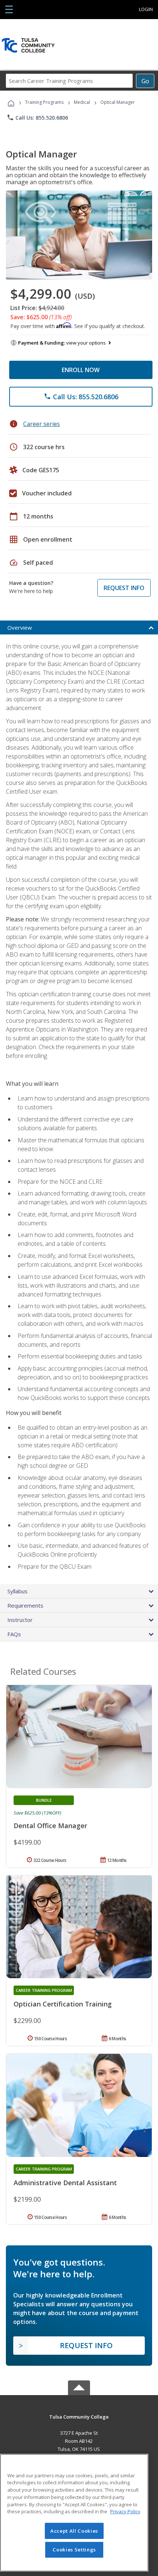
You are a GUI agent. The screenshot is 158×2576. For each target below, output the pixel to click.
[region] (74, 2513)
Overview (20, 627)
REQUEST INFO (124, 588)
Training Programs (44, 102)
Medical (82, 102)
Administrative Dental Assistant (65, 2183)
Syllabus (17, 1591)
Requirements (25, 1605)
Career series (42, 424)
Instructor (20, 1620)
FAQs (14, 1634)
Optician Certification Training (63, 2004)
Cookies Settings (74, 2550)
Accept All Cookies (74, 2531)
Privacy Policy (125, 2511)
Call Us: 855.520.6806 (37, 117)
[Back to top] (79, 2416)
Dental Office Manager (50, 1826)
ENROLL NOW (81, 370)
